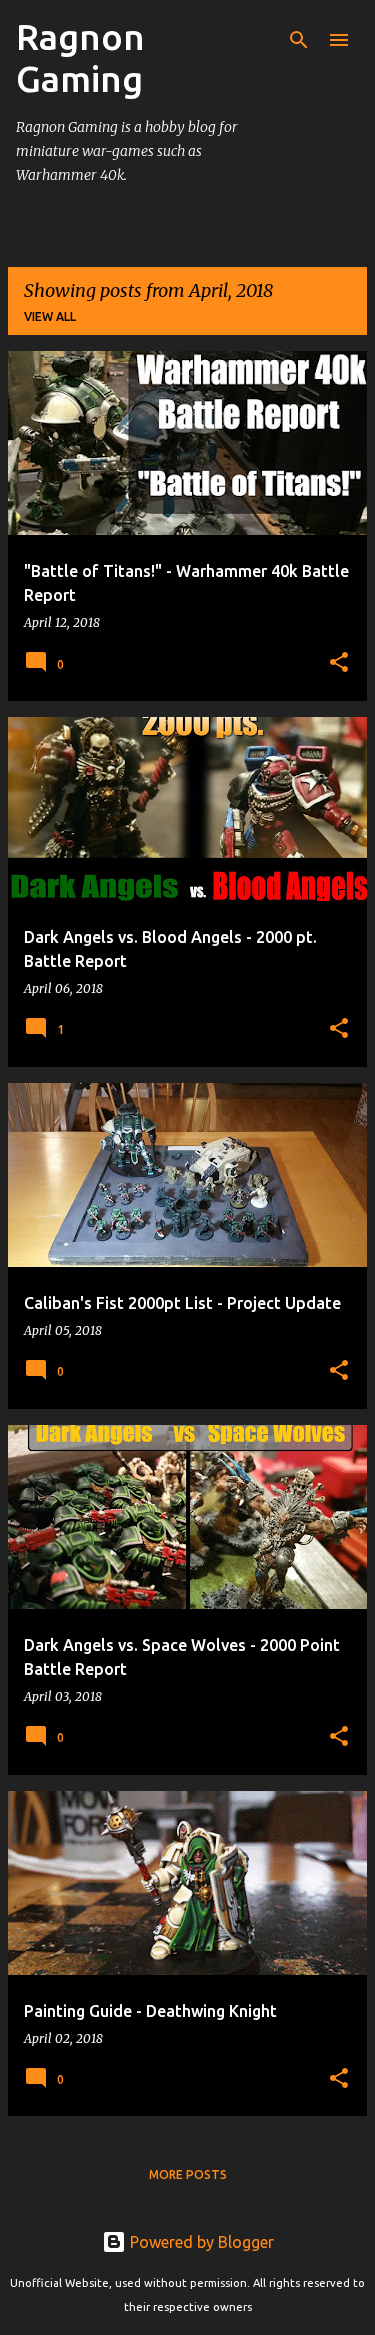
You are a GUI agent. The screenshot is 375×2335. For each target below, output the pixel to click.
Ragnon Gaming (80, 57)
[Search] (299, 40)
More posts (188, 2174)
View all (50, 316)
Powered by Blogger (200, 2242)
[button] (339, 663)
